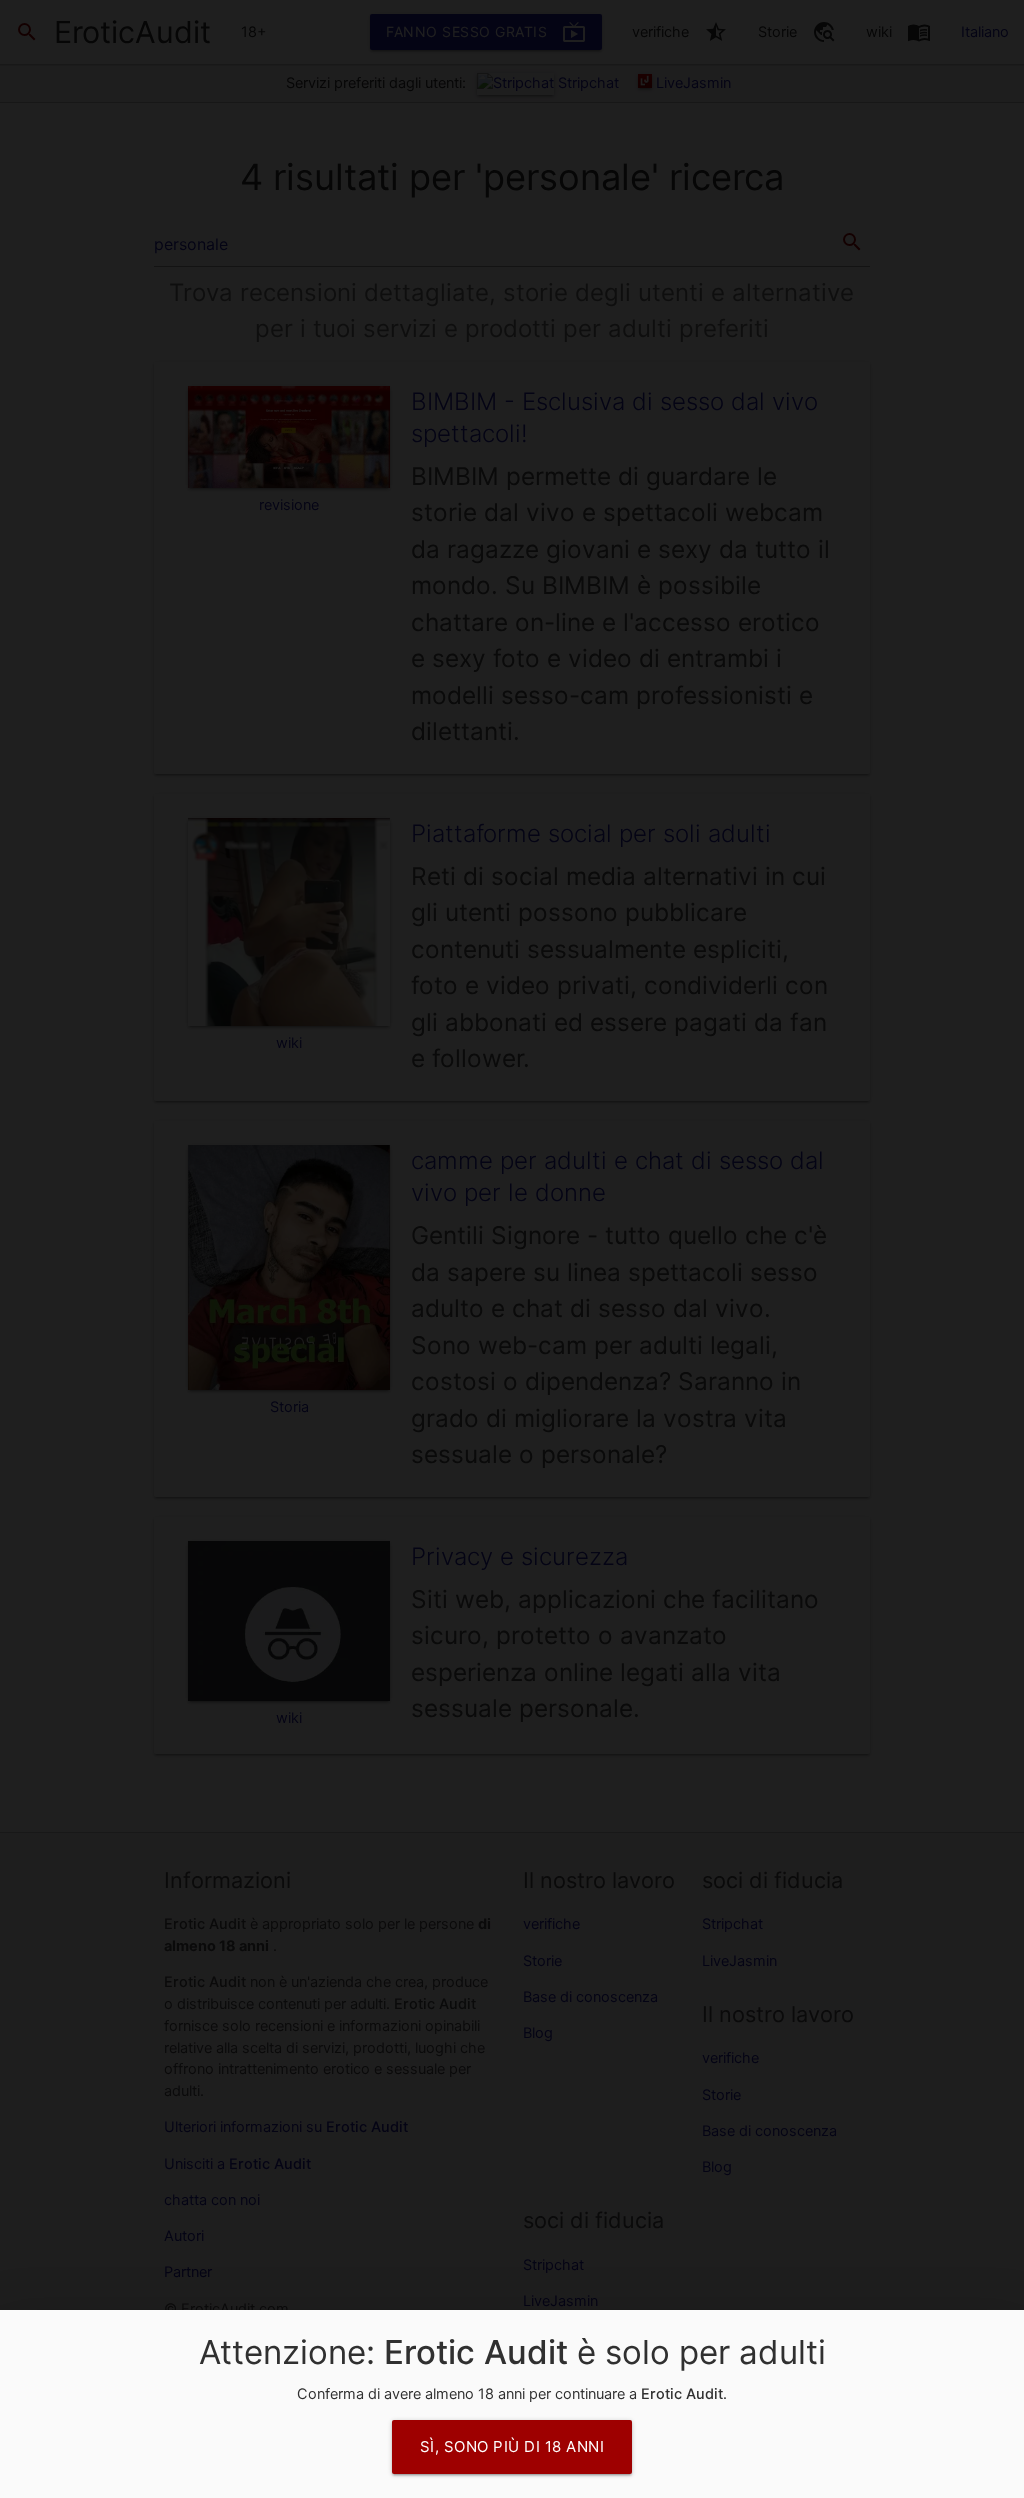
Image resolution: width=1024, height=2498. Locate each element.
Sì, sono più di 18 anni (512, 2446)
